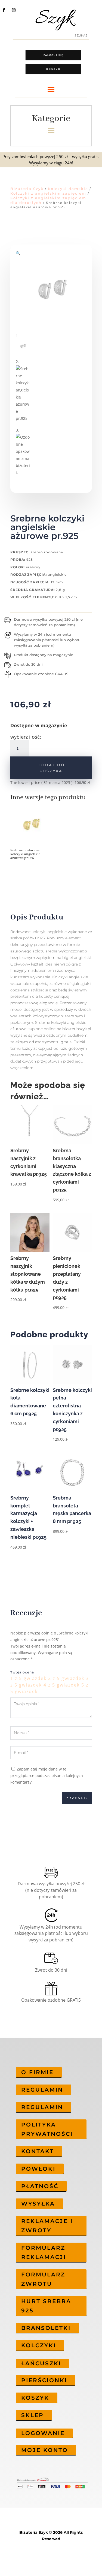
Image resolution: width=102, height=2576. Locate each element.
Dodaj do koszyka (51, 768)
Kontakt (38, 2151)
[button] (18, 253)
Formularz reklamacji (44, 2252)
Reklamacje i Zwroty (47, 2226)
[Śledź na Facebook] (4, 10)
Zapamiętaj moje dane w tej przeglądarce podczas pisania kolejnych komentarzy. (47, 1776)
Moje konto (45, 2450)
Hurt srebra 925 (46, 2306)
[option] (31, 835)
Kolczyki (39, 2345)
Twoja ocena (22, 1672)
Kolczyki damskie (68, 189)
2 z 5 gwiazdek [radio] (66, 1678)
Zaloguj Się (53, 55)
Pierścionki (44, 2380)
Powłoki (38, 2169)
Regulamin (42, 2090)
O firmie (37, 2072)
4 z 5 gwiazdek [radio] (62, 1685)
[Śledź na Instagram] (14, 10)
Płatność (40, 2186)
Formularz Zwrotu (43, 2279)
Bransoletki (46, 2328)
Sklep (33, 2415)
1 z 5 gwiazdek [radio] (28, 1678)
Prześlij (77, 1798)
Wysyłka (38, 2204)
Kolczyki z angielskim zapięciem (48, 193)
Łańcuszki (41, 2363)
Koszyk (53, 69)
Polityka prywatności (47, 2129)
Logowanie (43, 2433)
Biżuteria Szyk (27, 189)
